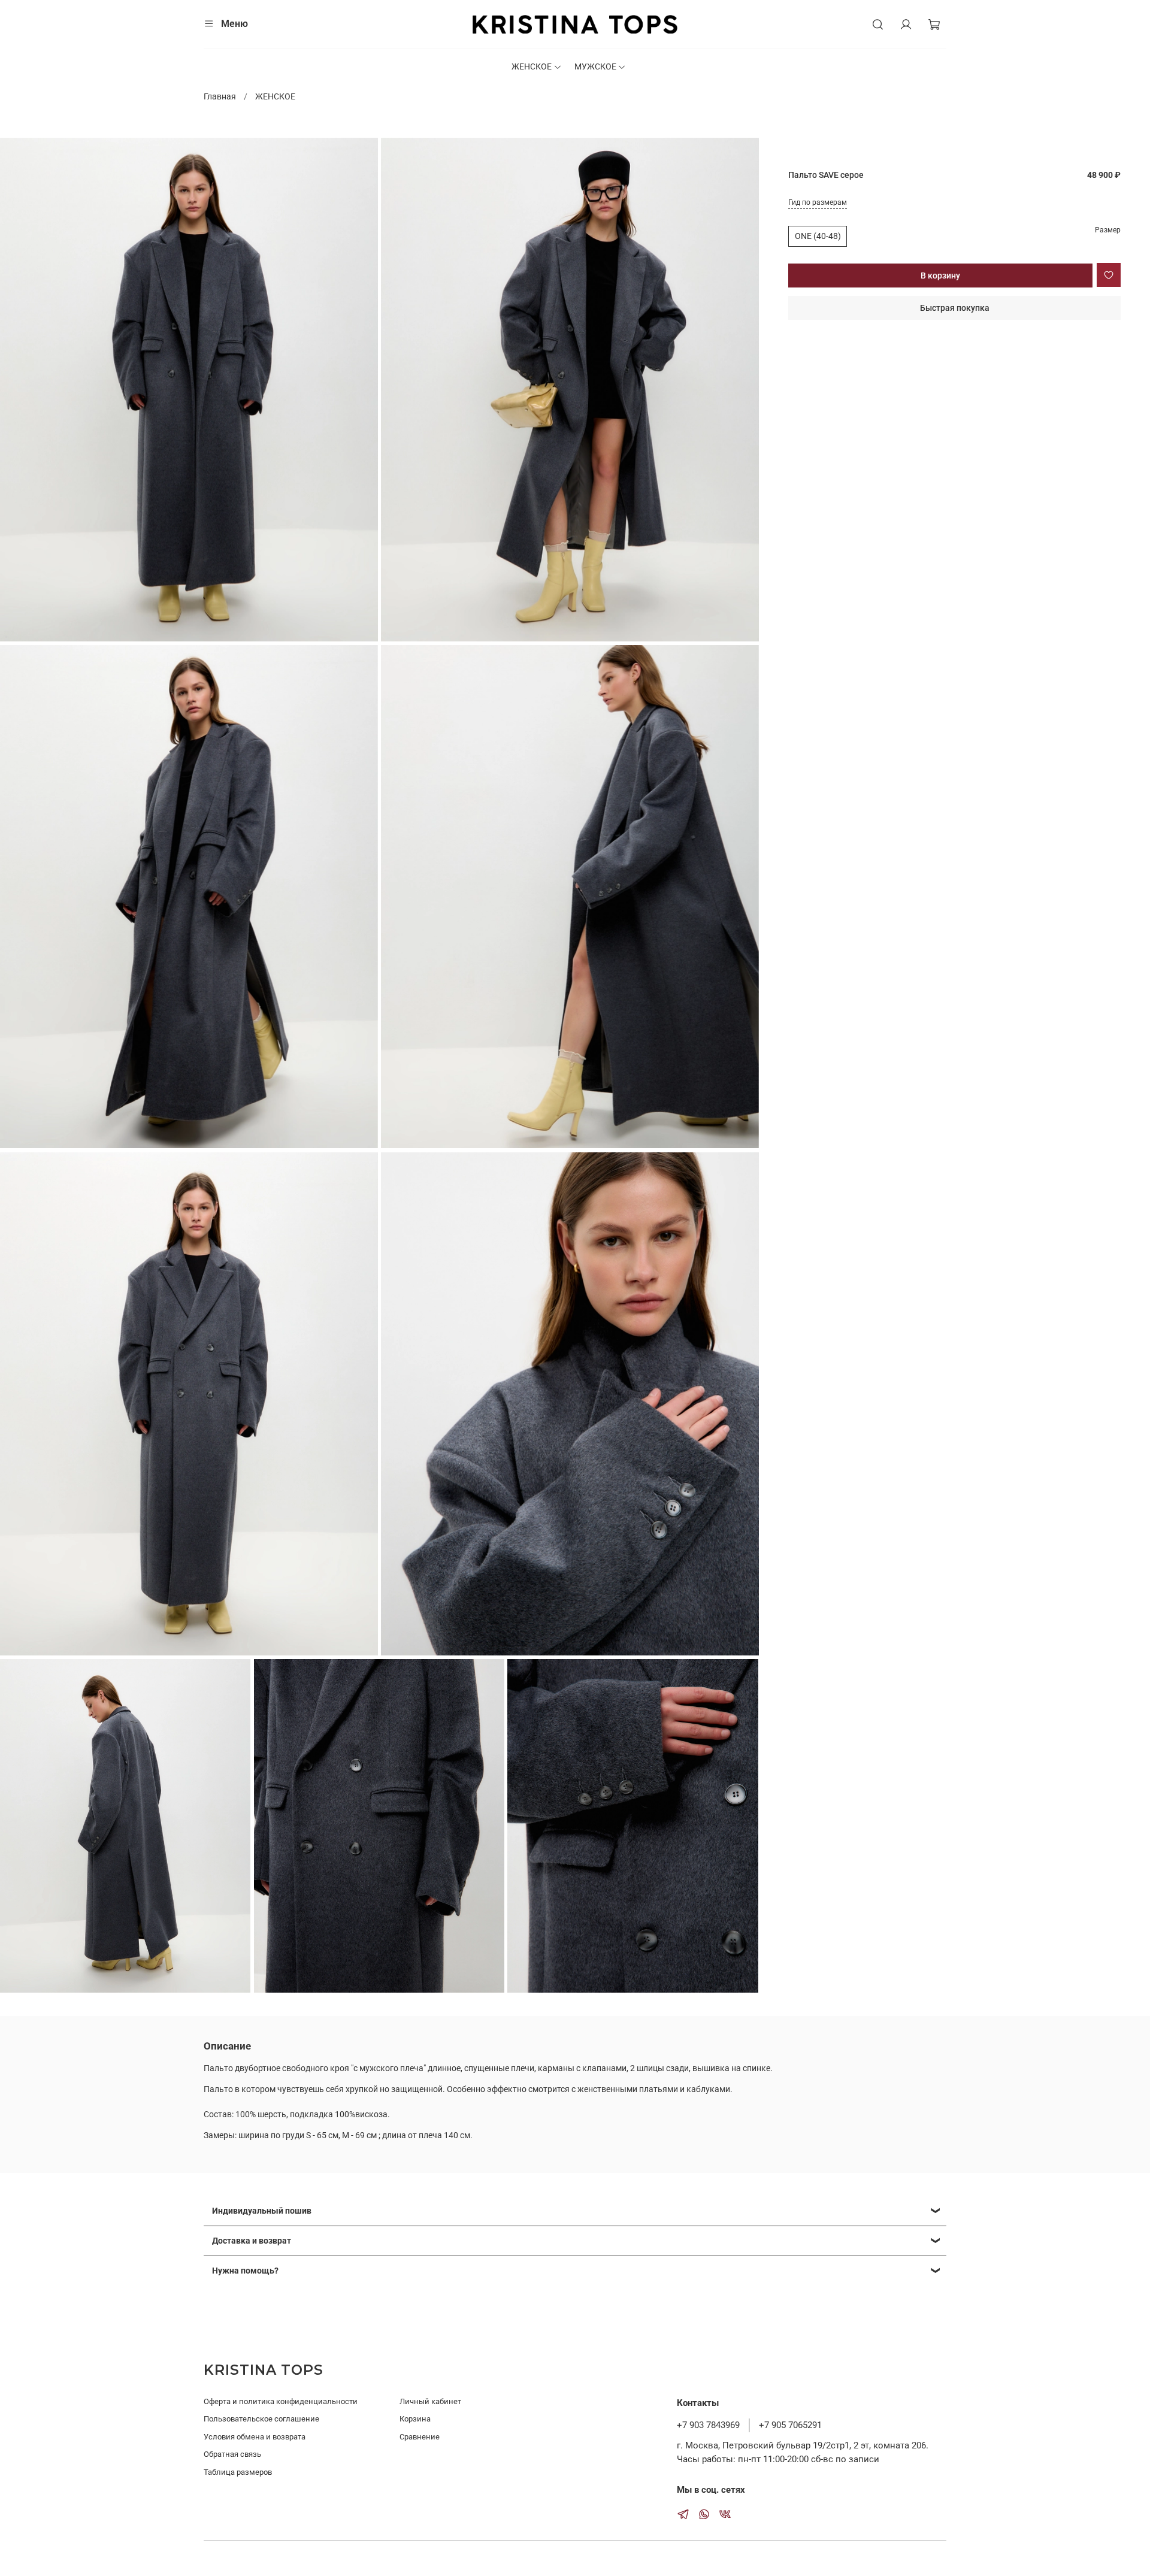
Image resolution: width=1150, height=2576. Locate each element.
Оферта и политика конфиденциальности (281, 2401)
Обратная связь (232, 2454)
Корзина (415, 2419)
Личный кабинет (430, 2401)
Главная (220, 96)
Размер (1108, 230)
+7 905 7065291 (790, 2425)
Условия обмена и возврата (255, 2437)
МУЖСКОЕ (595, 66)
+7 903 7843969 (708, 2425)
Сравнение (420, 2437)
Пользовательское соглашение (261, 2419)
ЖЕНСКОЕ (532, 66)
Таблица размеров (238, 2472)
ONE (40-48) (818, 236)
